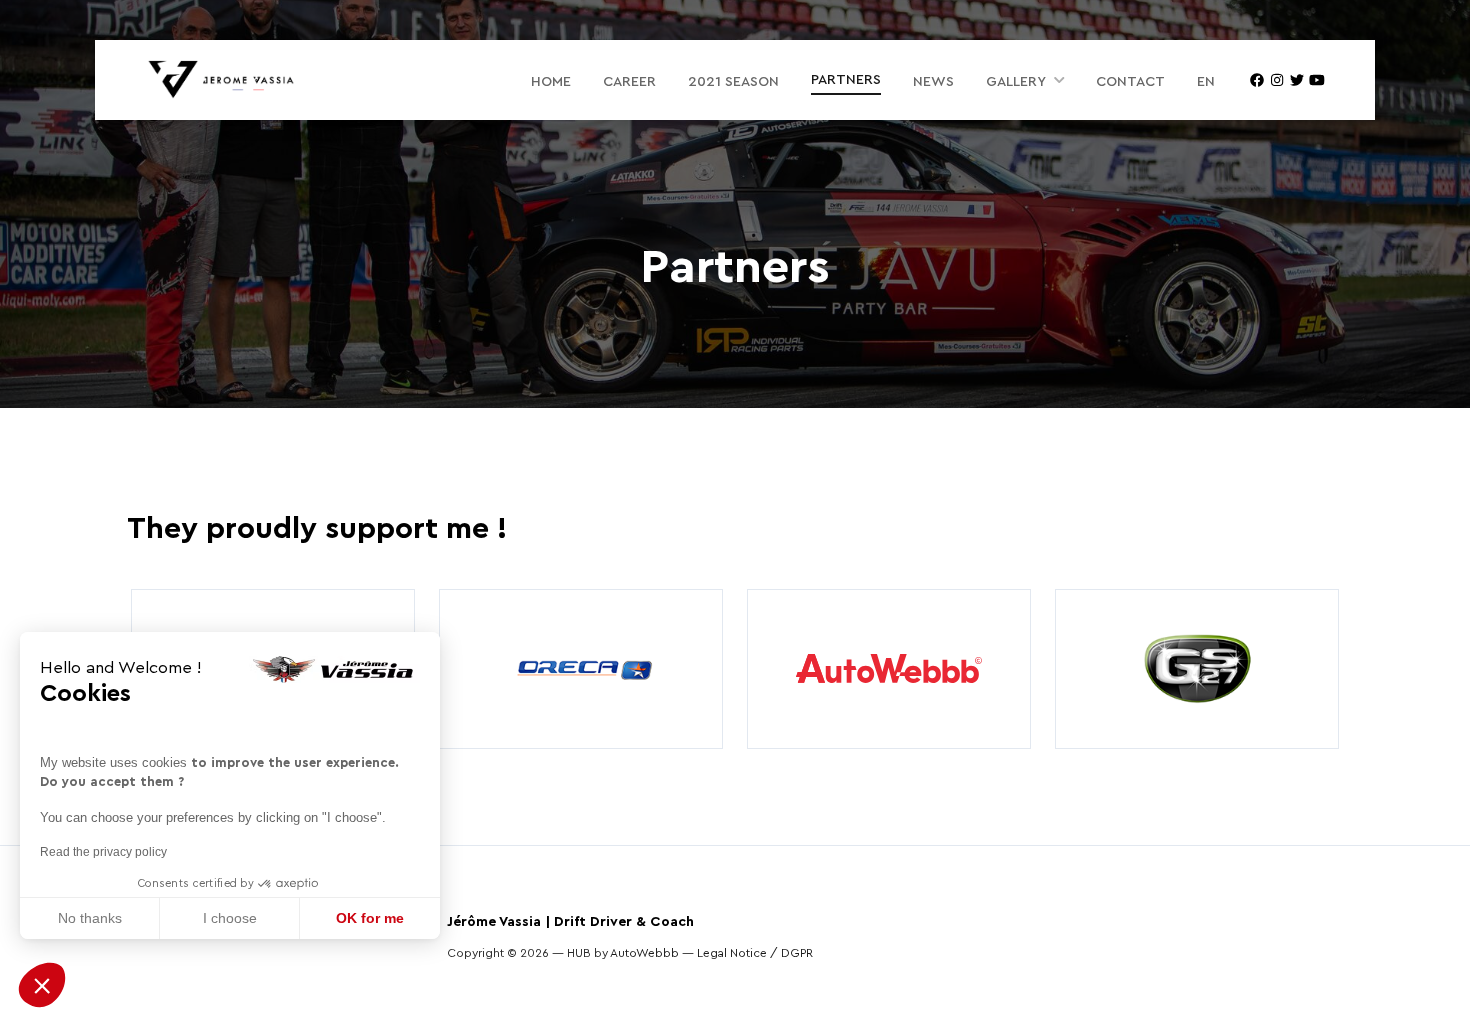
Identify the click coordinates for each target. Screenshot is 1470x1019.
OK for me (370, 918)
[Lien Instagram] (1277, 80)
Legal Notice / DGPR (755, 952)
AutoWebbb (644, 952)
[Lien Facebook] (1257, 80)
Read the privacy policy (103, 852)
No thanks (90, 918)
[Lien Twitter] (1297, 80)
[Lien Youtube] (1317, 80)
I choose (230, 918)
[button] (42, 985)
